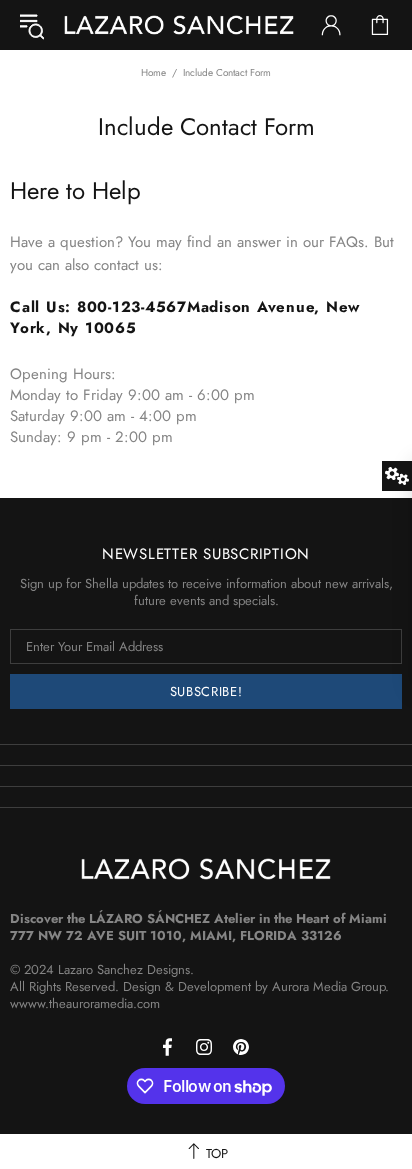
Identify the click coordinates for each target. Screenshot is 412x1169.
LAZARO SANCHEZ (179, 25)
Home (153, 72)
